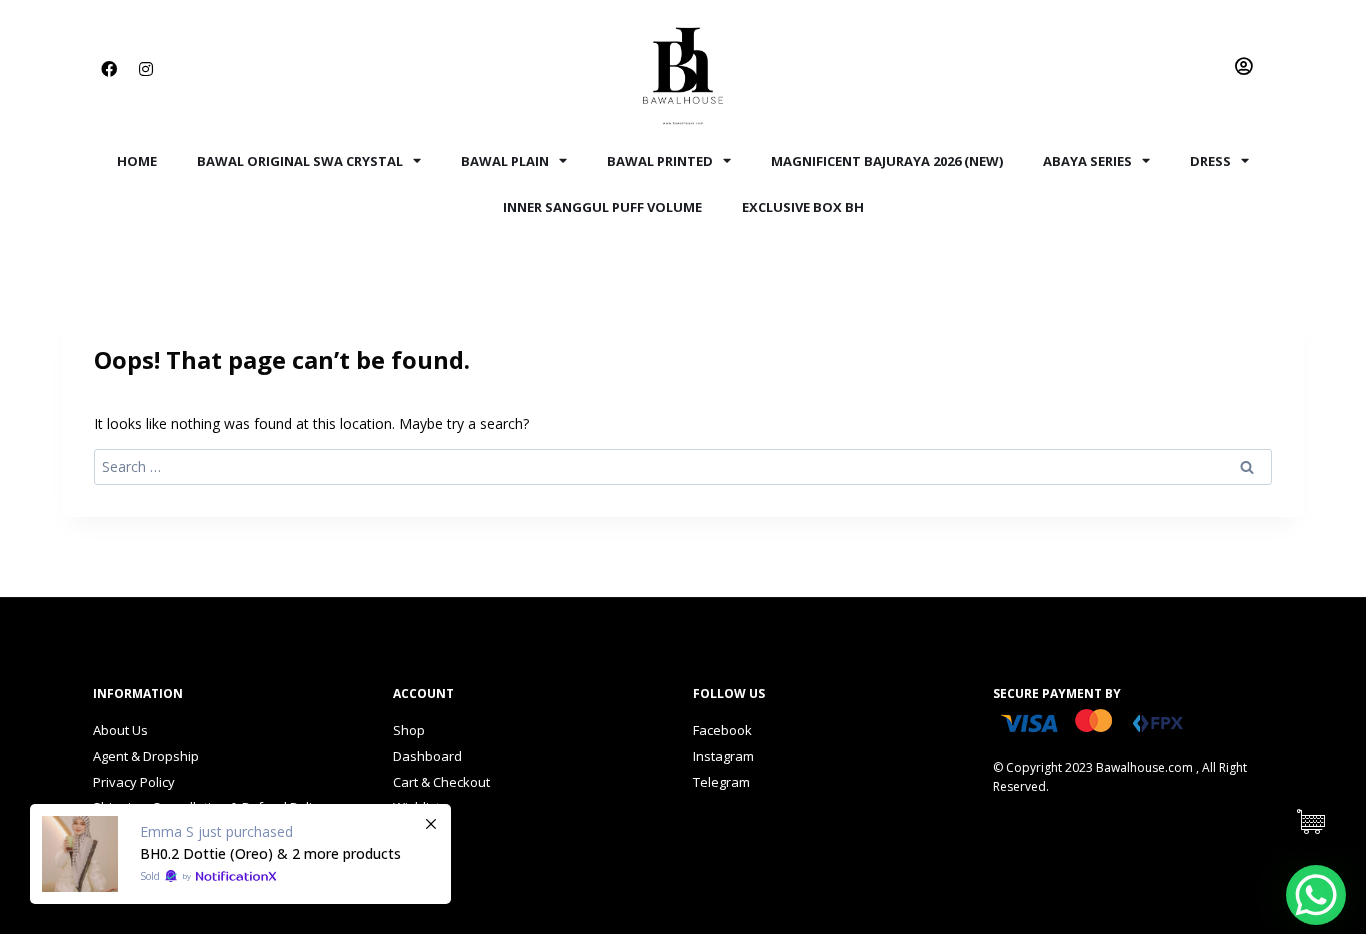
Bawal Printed (660, 161)
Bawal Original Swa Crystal (300, 161)
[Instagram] (146, 69)
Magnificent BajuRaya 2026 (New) (887, 161)
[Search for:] (683, 466)
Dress (1210, 161)
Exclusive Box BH (803, 207)
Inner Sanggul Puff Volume (602, 207)
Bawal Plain (505, 161)
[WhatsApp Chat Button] (1316, 895)
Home (137, 161)
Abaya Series (1087, 161)
